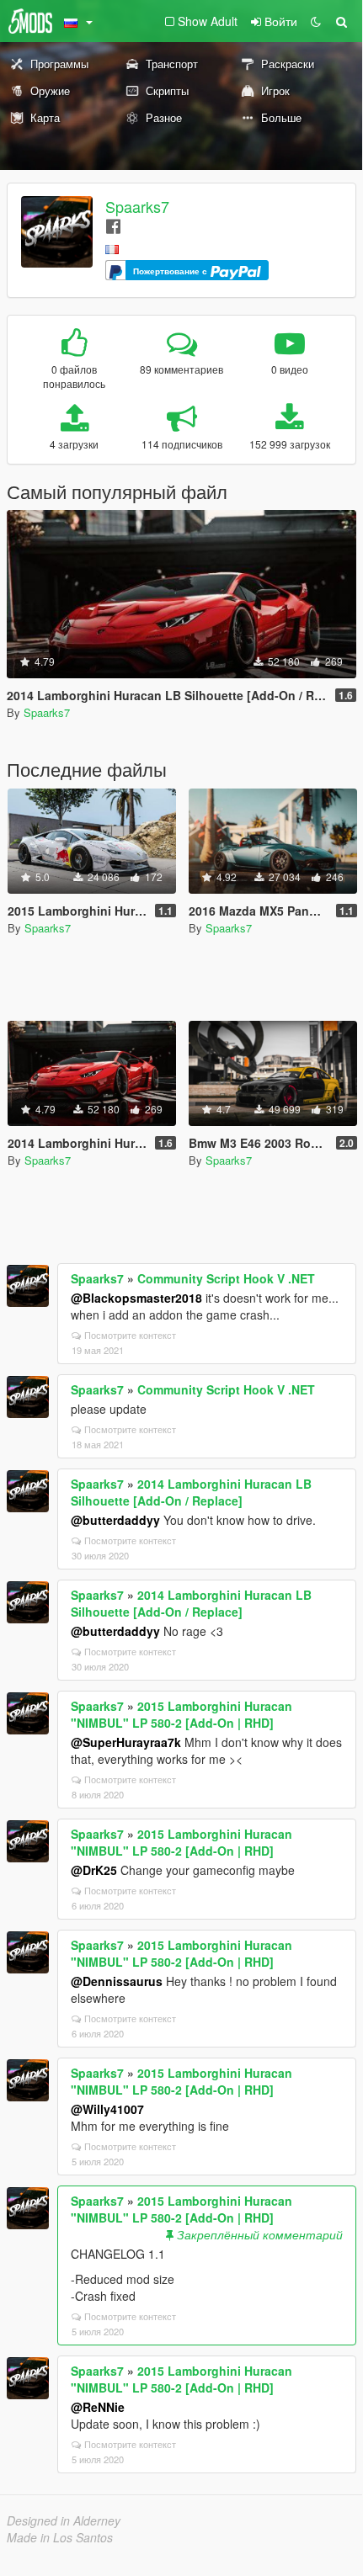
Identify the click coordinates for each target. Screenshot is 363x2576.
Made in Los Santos (60, 2537)
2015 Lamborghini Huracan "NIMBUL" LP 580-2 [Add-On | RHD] (181, 1714)
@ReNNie (98, 2407)
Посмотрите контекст (130, 1335)
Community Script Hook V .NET (226, 1278)
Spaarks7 (137, 206)
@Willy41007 (107, 2109)
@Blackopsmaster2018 (136, 1298)
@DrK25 (94, 1870)
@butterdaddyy (115, 1520)
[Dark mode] (316, 21)
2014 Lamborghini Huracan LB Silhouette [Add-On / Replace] (191, 1492)
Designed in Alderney (64, 2520)
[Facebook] (113, 225)
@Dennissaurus (117, 1981)
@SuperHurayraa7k (126, 1742)
